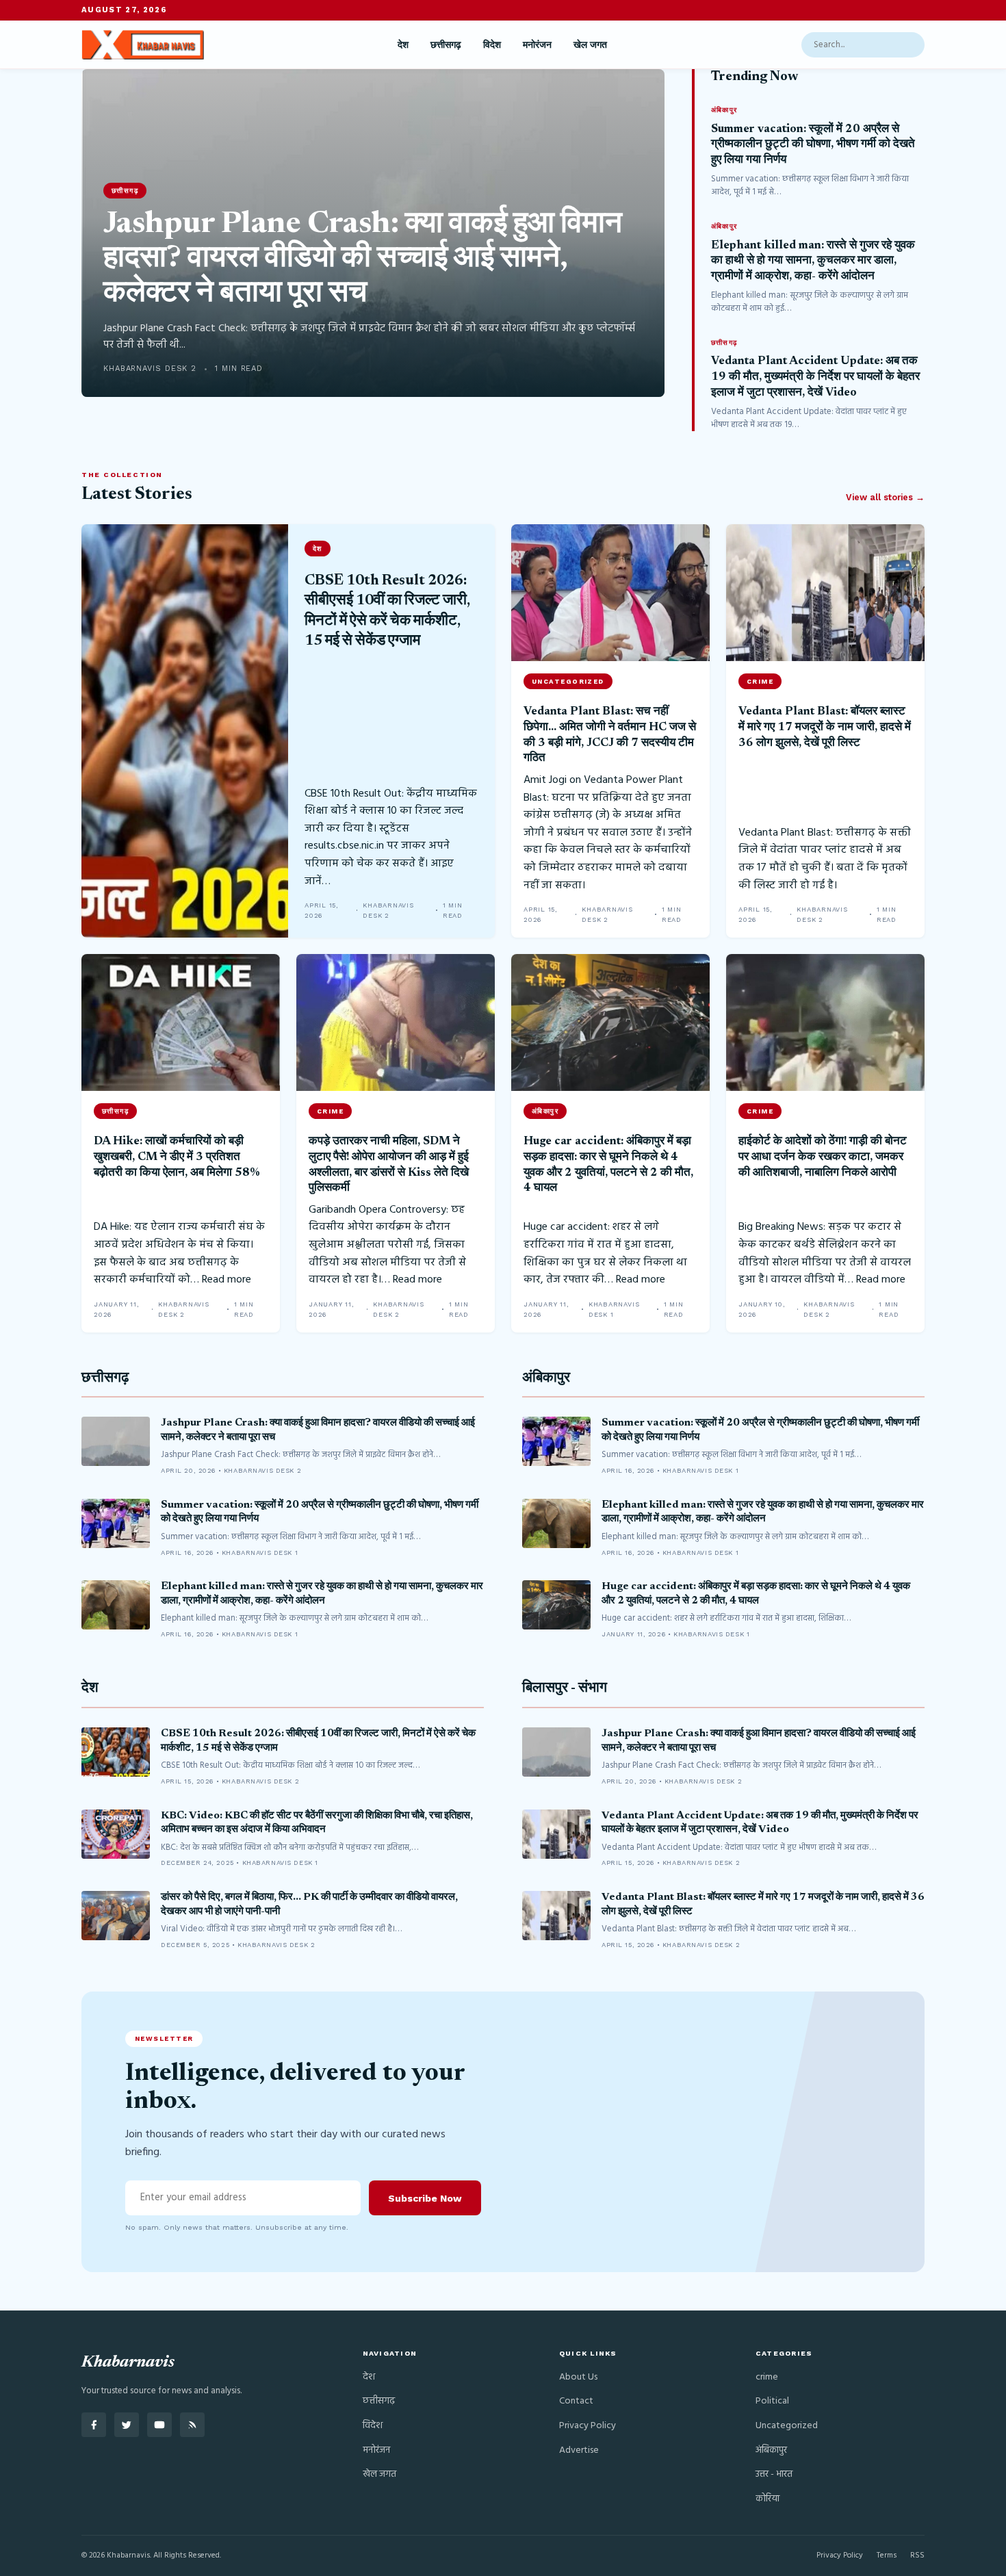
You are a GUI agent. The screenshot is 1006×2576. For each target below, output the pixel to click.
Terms (887, 2555)
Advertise (579, 2450)
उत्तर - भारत (774, 2474)
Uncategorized (787, 2426)
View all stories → (885, 497)
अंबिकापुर (546, 1379)
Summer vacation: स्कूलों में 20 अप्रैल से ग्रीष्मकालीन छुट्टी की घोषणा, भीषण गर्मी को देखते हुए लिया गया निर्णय (813, 145)
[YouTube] (159, 2425)
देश (403, 44)
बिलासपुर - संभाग (565, 1689)
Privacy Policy (588, 2426)
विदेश (492, 44)
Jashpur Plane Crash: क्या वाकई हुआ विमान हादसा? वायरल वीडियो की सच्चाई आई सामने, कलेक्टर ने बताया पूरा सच (363, 260)
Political (772, 2401)
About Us (578, 2377)
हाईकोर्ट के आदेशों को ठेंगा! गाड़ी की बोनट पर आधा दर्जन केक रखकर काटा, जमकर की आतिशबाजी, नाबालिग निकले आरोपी (823, 1157)
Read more (227, 1280)
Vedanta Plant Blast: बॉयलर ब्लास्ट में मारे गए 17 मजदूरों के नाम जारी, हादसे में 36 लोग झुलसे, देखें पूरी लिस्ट (825, 727)
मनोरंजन (537, 44)
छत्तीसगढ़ (446, 44)
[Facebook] (94, 2425)
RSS (917, 2555)
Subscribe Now (425, 2198)
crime (767, 2377)
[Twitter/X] (127, 2425)
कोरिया (768, 2499)
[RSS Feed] (192, 2425)
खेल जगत (590, 44)
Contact (576, 2401)
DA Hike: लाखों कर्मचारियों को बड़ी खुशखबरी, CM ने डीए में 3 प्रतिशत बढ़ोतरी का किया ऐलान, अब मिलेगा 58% (177, 1157)
